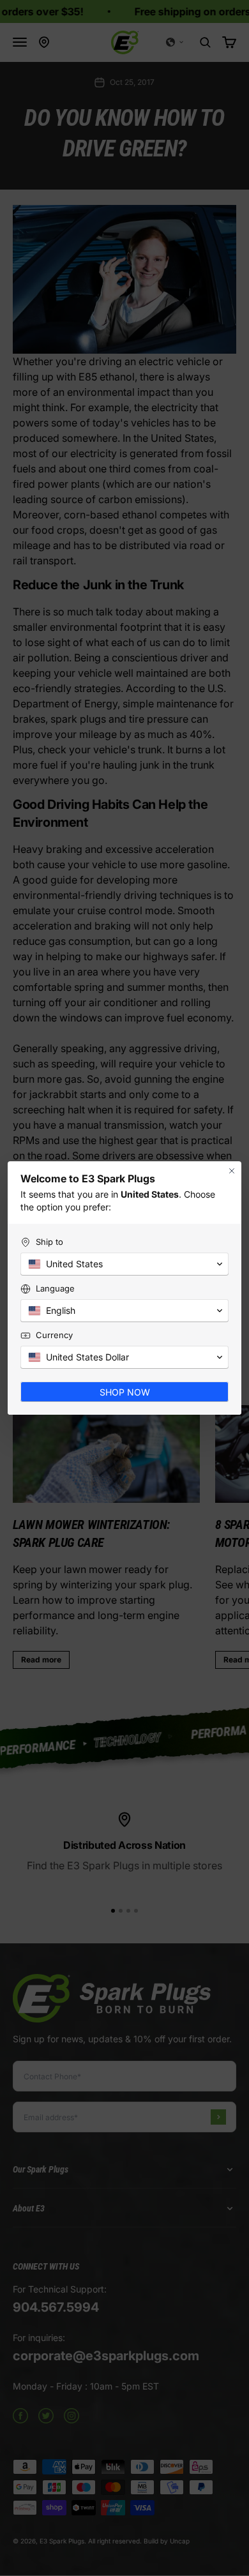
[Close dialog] (232, 1171)
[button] (124, 1264)
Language (55, 1288)
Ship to (49, 1242)
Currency (54, 1335)
